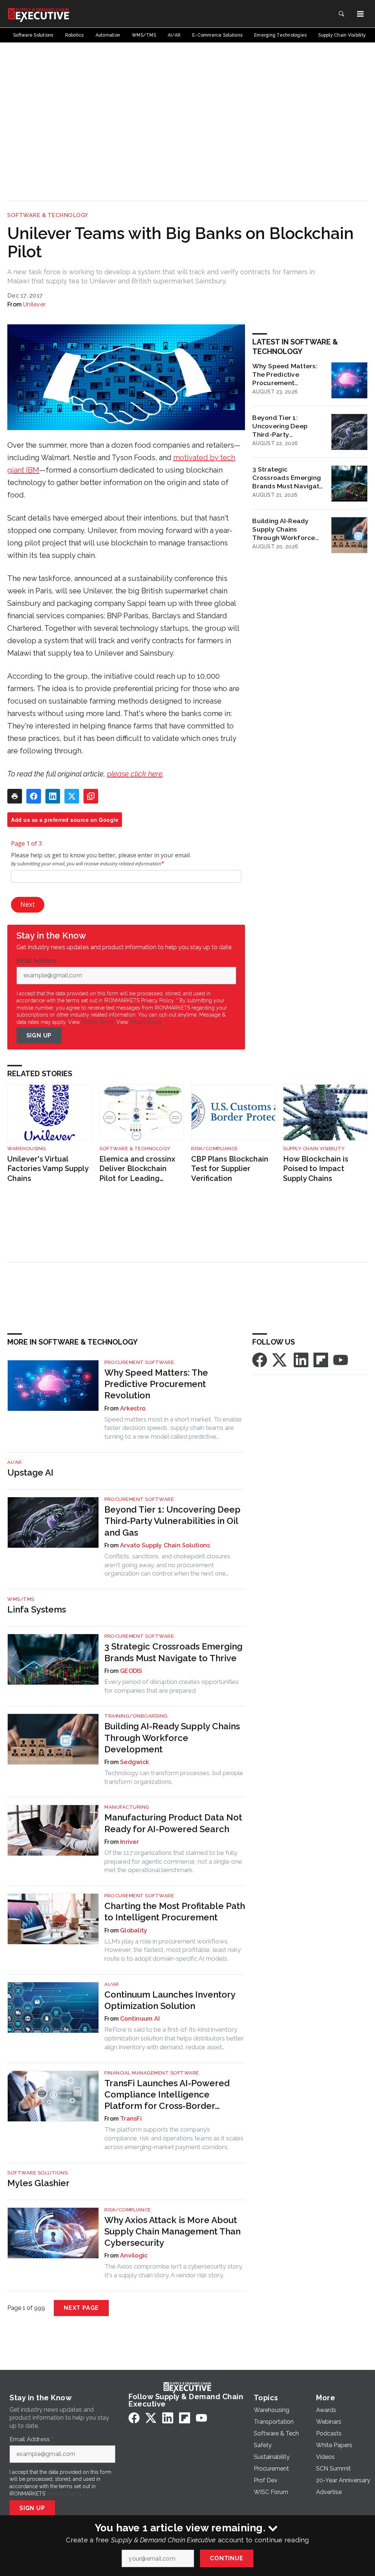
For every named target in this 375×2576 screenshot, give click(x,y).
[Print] (15, 796)
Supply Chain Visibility (314, 1149)
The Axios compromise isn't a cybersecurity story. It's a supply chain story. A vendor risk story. (174, 2271)
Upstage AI (30, 1472)
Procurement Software (139, 1362)
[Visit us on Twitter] (280, 1359)
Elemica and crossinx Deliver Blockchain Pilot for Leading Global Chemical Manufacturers (137, 1169)
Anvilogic (134, 2256)
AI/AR (15, 1462)
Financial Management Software (152, 2073)
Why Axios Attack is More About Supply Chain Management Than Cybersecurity (172, 2231)
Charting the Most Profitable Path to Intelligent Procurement (175, 1912)
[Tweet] (72, 796)
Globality (134, 1930)
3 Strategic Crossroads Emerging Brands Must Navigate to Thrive (288, 478)
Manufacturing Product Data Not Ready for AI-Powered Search (173, 1823)
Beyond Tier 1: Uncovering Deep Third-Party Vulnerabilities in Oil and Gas (284, 426)
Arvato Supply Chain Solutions (165, 1545)
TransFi (131, 2119)
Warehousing (27, 1149)
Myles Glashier (38, 2183)
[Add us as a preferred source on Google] (91, 796)
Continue (227, 2558)
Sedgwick (135, 1762)
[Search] (341, 14)
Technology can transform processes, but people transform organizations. (174, 1777)
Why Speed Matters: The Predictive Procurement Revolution (285, 374)
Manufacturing (127, 1807)
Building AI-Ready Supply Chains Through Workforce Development (284, 529)
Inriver (129, 1842)
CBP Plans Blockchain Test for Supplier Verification (230, 1169)
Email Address (38, 961)
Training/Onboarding (136, 1716)
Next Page (81, 2308)
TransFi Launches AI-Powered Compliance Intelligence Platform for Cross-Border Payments (167, 2095)
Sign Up (39, 1035)
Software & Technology (48, 215)
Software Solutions (38, 2173)
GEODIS (131, 1671)
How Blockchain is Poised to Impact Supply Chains (316, 1169)
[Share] (34, 796)
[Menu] (360, 14)
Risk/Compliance (215, 1149)
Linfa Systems (37, 1609)
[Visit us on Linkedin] (301, 1359)
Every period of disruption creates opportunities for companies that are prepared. (172, 1686)
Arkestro (133, 1408)
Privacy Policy (146, 1022)
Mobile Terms (98, 1022)
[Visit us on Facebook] (260, 1359)
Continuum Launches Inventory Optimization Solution (170, 2000)
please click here (135, 774)
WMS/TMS (21, 1599)
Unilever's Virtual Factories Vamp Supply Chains (48, 1169)
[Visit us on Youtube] (341, 1359)
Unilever (34, 304)
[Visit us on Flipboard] (321, 1359)
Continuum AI (140, 2019)
